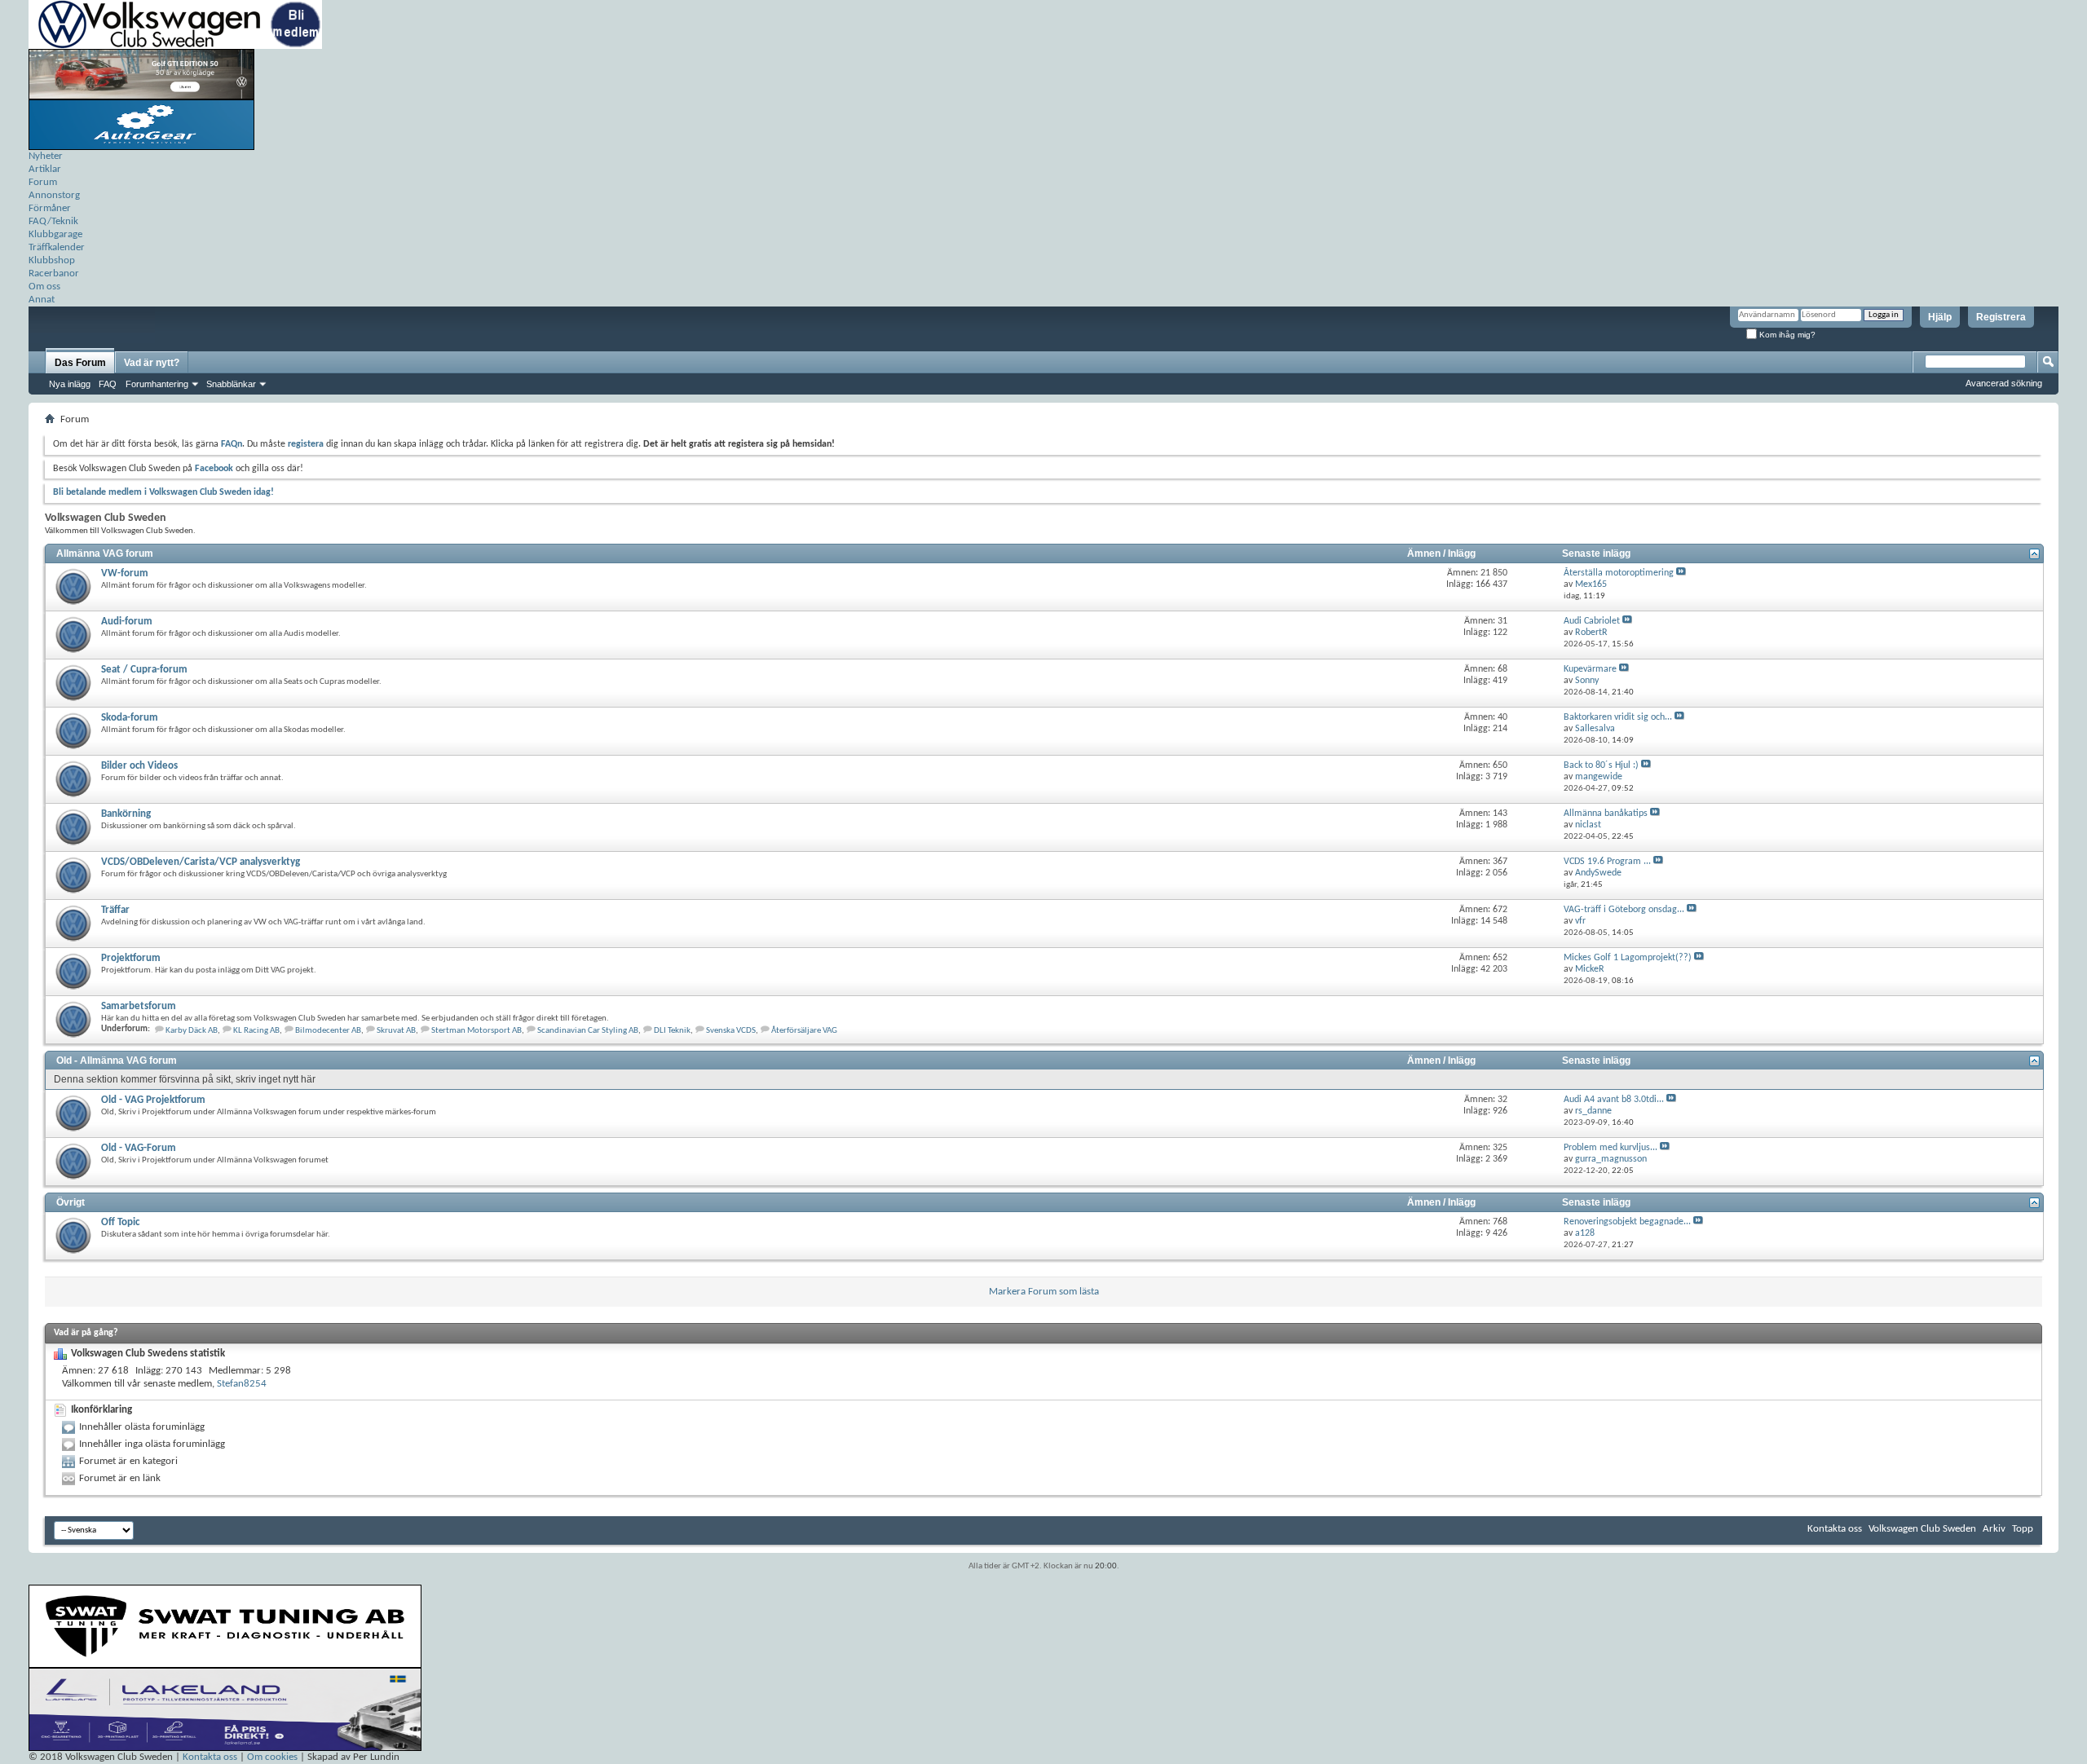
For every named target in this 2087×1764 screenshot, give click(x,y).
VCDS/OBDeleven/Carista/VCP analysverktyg (201, 862)
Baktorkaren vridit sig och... (1618, 717)
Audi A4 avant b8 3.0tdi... (1614, 1100)
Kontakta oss (1835, 1529)
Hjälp (1940, 317)
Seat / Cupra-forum (144, 670)
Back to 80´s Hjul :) (1601, 765)
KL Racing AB (256, 1031)
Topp (2023, 1529)
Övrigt (71, 1202)
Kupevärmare (1590, 669)
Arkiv (1994, 1529)
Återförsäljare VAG (804, 1031)
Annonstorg (54, 195)
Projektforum (131, 958)
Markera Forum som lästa (1044, 1292)
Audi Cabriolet (1592, 621)
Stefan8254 (242, 1384)
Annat (42, 300)
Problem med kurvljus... (1610, 1148)
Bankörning (126, 814)
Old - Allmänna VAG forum (117, 1061)
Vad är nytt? (152, 363)
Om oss (44, 287)
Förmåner (50, 208)
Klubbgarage (55, 234)
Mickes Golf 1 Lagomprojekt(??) (1628, 958)
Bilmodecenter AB (328, 1031)
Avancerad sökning (2004, 383)
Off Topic (120, 1222)
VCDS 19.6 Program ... (1607, 862)
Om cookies (272, 1757)
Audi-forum (127, 622)
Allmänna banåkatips (1606, 814)
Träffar (115, 910)
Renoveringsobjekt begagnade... (1627, 1222)
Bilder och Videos (139, 766)
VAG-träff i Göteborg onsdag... (1624, 910)
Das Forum (80, 363)
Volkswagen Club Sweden (1922, 1529)
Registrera (2001, 317)
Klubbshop (52, 260)
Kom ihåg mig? (1786, 335)
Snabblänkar (231, 384)
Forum (43, 182)
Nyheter (46, 156)
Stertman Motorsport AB (477, 1031)
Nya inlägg (70, 384)
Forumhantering (157, 384)
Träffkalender (57, 247)
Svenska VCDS (731, 1031)
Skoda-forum (130, 718)
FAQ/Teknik (53, 221)
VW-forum (125, 573)
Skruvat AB (396, 1031)
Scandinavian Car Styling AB (588, 1031)
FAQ (108, 384)
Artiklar (45, 169)
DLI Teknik (672, 1031)
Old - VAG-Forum (139, 1148)
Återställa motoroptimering (1619, 573)
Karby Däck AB (192, 1031)
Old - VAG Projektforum (153, 1100)
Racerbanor (54, 273)
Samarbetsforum (139, 1006)
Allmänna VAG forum (105, 553)
